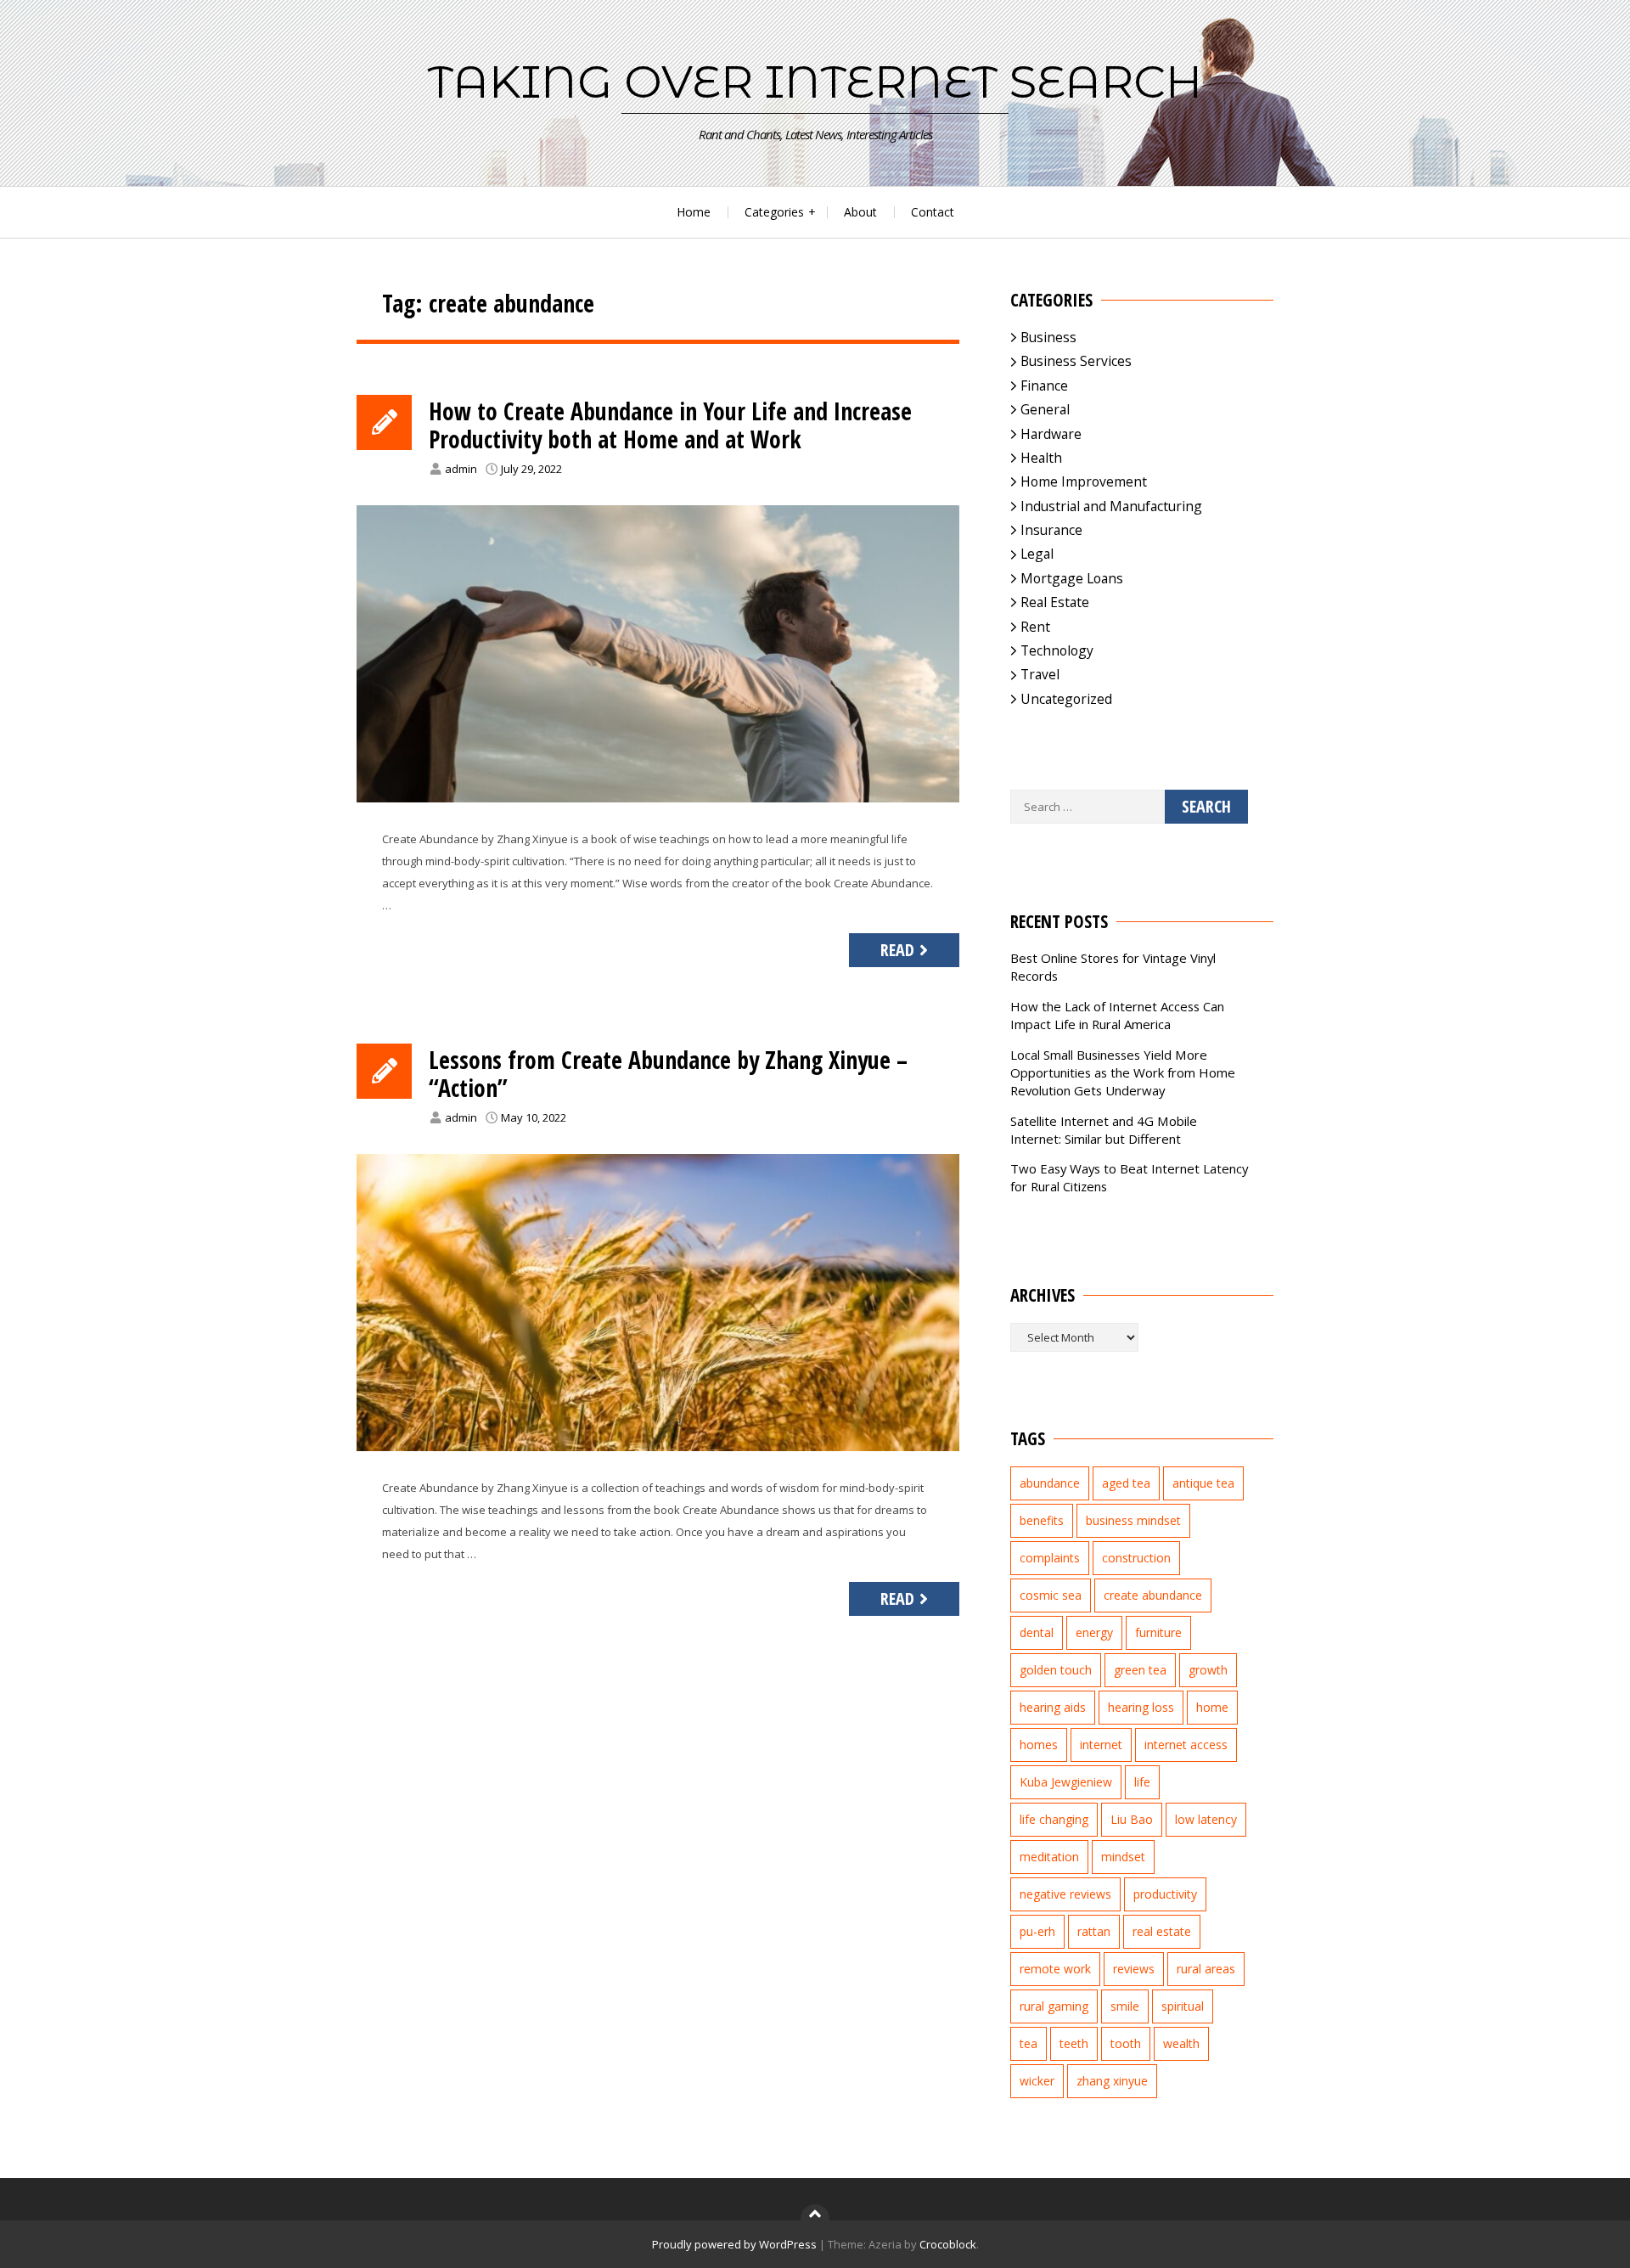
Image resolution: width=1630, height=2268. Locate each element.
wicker (1037, 2081)
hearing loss (1141, 1707)
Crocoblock (948, 2244)
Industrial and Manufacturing (1111, 506)
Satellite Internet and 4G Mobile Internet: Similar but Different (1104, 1130)
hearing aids (1053, 1707)
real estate (1162, 1931)
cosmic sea (1051, 1595)
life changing (1054, 1819)
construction (1136, 1558)
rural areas (1206, 1969)
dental (1037, 1632)
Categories (774, 212)
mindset (1123, 1857)
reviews (1134, 1969)
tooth (1126, 2043)
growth (1208, 1670)
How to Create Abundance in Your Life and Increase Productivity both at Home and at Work (670, 425)
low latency (1206, 1819)
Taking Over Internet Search (815, 82)
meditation (1049, 1857)
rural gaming (1054, 2006)
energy (1094, 1632)
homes (1039, 1745)
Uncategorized (1066, 699)
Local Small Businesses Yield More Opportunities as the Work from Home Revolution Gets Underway (1123, 1072)
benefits (1042, 1520)
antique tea (1203, 1483)
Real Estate (1055, 602)
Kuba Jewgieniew (1066, 1782)
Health (1041, 458)
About (860, 212)
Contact (933, 212)
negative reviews (1065, 1894)
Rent (1035, 627)
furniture (1158, 1632)
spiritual (1183, 2006)
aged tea (1126, 1483)
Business (1048, 337)
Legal (1037, 554)
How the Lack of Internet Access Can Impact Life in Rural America (1117, 1015)
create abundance (1153, 1595)
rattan (1094, 1931)
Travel (1040, 674)
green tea (1140, 1670)
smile (1125, 2006)
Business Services (1076, 361)
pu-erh (1037, 1931)
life (1142, 1782)
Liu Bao (1132, 1819)
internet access (1186, 1745)
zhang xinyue (1112, 2081)
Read (897, 950)
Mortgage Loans (1072, 578)
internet (1101, 1745)
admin (461, 469)
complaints (1050, 1558)
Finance (1044, 386)
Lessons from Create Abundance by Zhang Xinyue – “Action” (668, 1074)
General (1045, 409)
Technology (1057, 650)
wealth (1181, 2043)
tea (1029, 2043)
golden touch (1056, 1670)
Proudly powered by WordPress (734, 2244)
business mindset (1133, 1520)
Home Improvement (1084, 481)
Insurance (1051, 530)
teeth (1074, 2043)
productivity (1165, 1894)
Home (694, 212)
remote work (1055, 1969)
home (1212, 1707)
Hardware (1051, 434)
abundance (1050, 1483)
